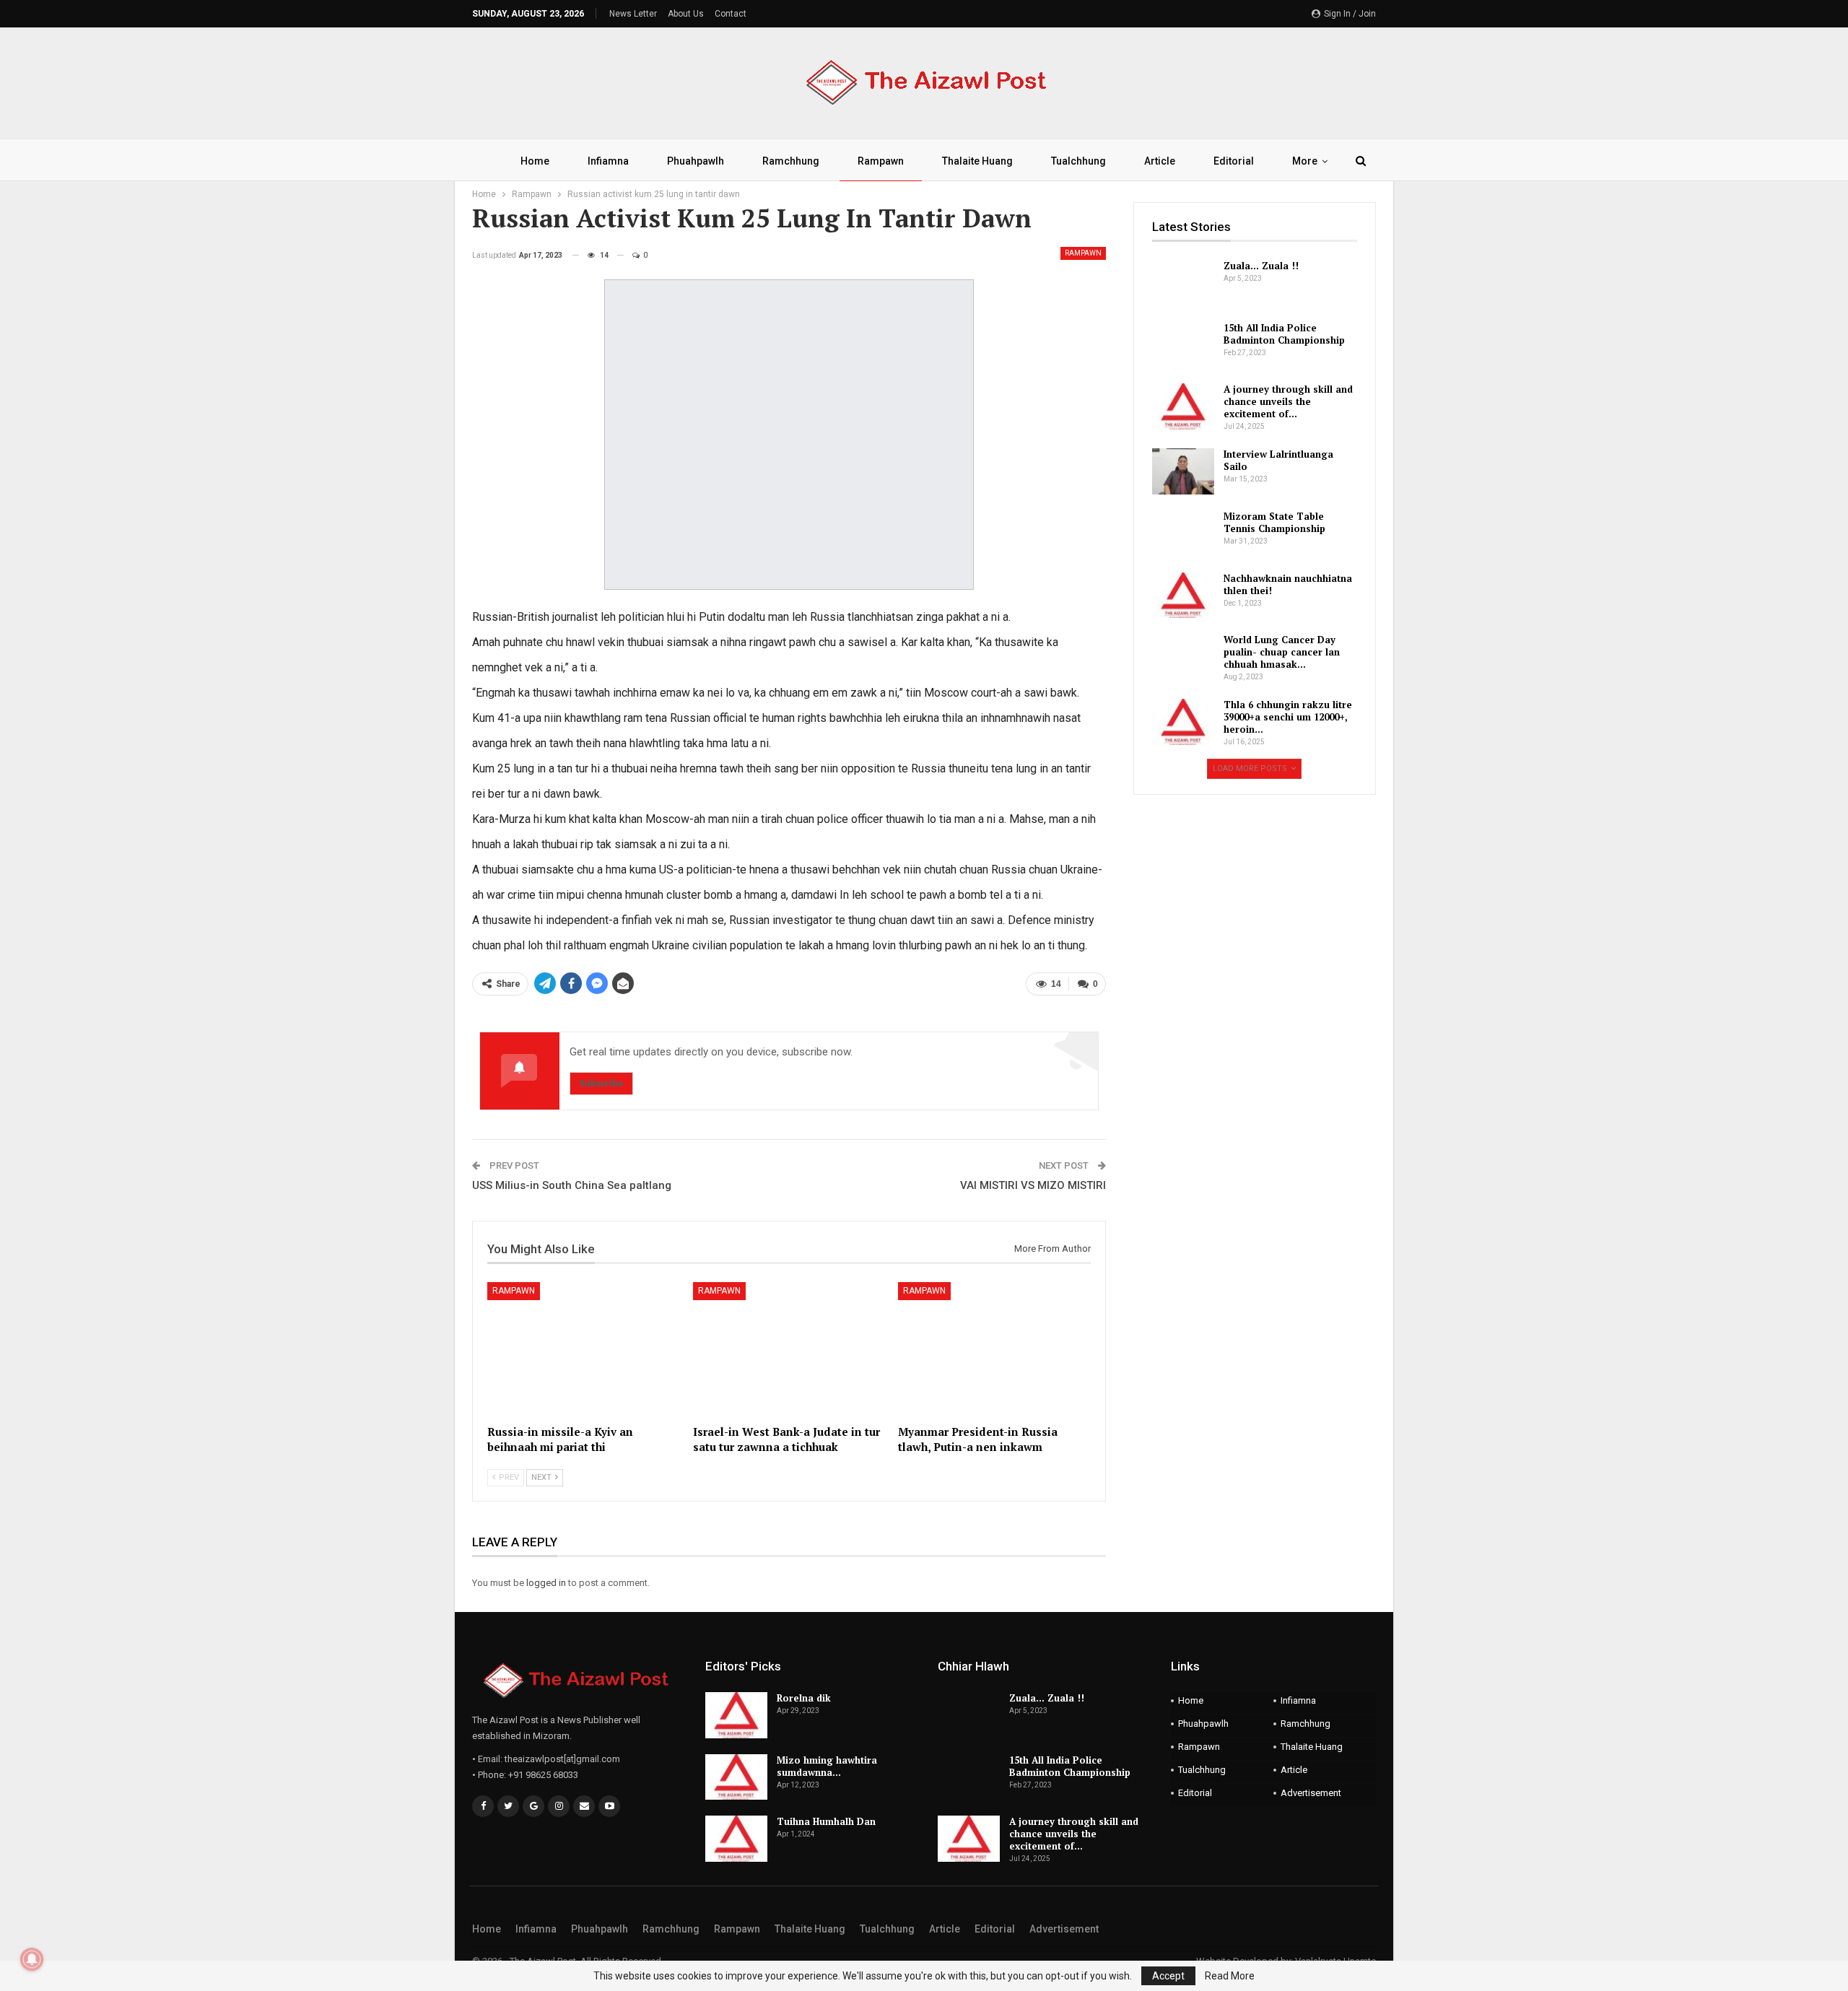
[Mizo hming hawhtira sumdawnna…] (736, 1777)
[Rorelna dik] (736, 1715)
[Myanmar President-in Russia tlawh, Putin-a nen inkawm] (994, 1350)
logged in (546, 1583)
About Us (686, 14)
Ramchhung (791, 161)
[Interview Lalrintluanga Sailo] (1183, 471)
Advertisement (1311, 1793)
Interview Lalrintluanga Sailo (1278, 460)
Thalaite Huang (977, 161)
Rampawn (881, 161)
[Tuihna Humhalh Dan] (736, 1839)
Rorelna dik (804, 1698)
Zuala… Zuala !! (1261, 266)
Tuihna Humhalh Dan (826, 1821)
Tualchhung (1078, 161)
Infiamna (608, 161)
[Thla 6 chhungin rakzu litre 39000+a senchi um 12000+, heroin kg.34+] (1183, 722)
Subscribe (601, 1083)
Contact (731, 14)
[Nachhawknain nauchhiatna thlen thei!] (1183, 596)
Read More (1230, 1976)
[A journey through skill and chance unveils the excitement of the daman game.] (1183, 406)
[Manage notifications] (32, 1959)
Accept (1168, 1976)
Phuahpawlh (696, 161)
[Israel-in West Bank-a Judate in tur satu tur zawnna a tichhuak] (789, 1350)
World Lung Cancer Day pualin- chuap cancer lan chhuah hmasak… (1282, 652)
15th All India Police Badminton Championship (1284, 334)
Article (1160, 161)
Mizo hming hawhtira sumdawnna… (827, 1766)
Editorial (1234, 161)
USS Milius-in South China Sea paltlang (572, 1185)
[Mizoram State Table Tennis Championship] (1183, 533)
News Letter (633, 14)
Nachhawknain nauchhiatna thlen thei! (1288, 584)
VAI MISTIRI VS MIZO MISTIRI (1033, 1185)
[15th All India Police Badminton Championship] (1183, 345)
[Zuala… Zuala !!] (1183, 283)
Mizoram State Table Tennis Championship (1274, 522)
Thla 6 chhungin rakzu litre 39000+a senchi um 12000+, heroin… (1288, 717)
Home (535, 161)
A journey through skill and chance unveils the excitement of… (1288, 401)
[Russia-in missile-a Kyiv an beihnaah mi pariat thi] (584, 1350)
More (1305, 161)
